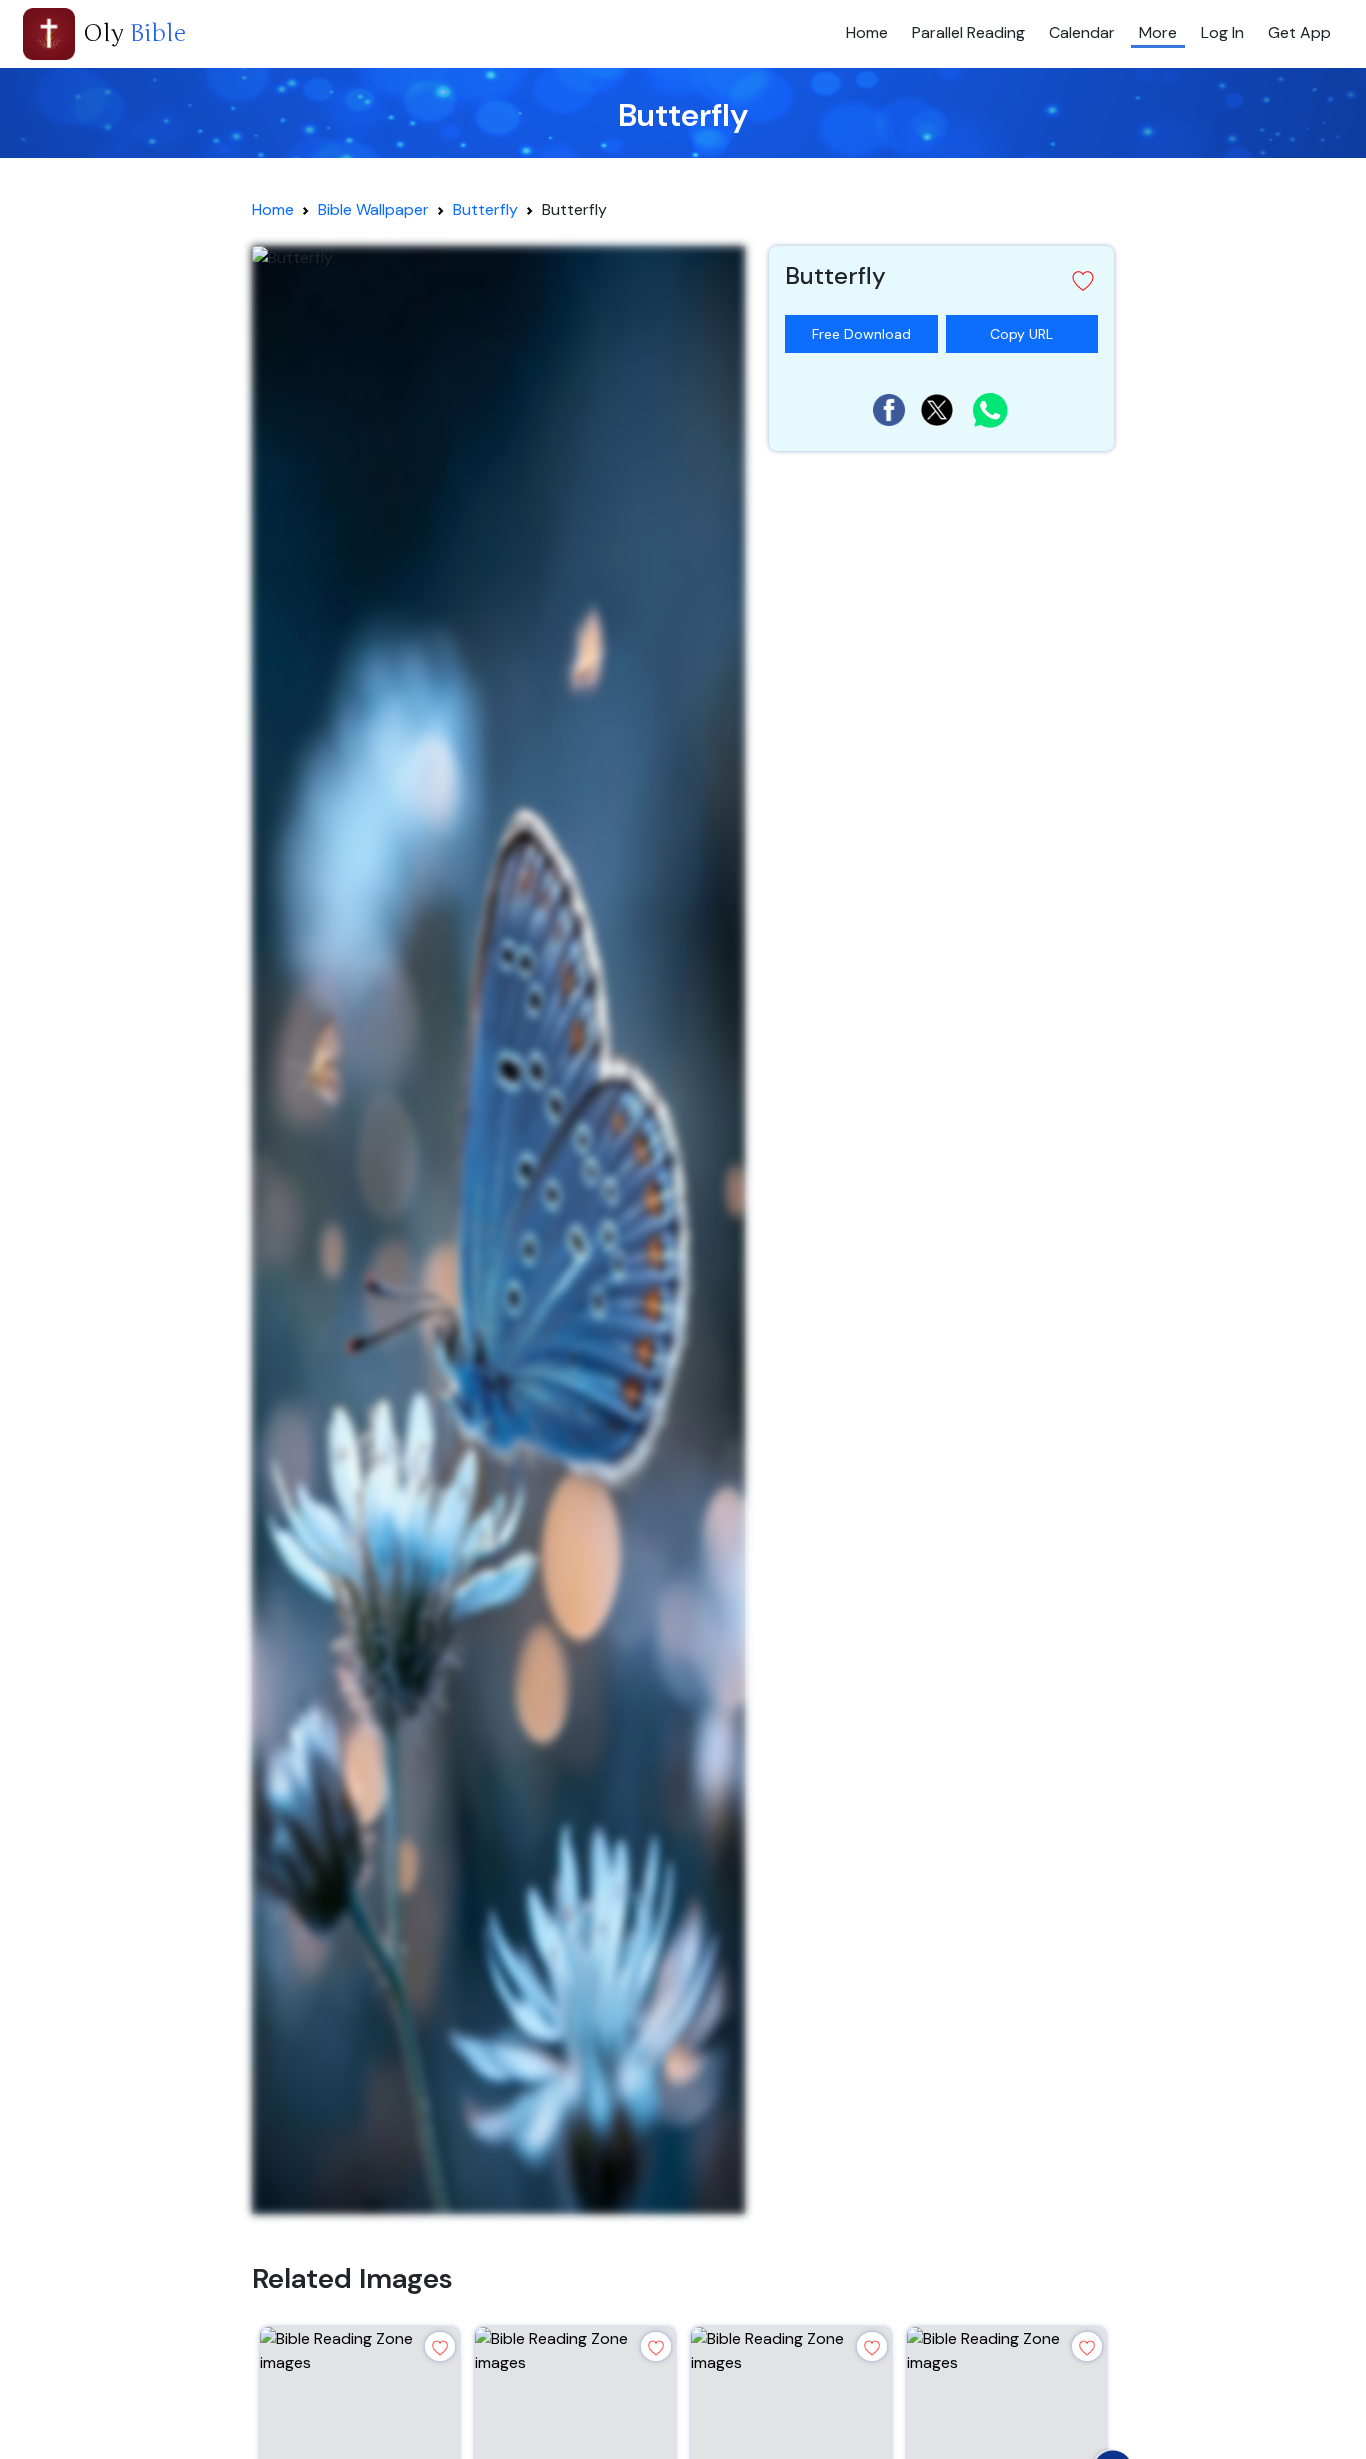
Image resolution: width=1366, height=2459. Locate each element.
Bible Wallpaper (373, 209)
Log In (1222, 32)
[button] (941, 280)
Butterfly (485, 209)
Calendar (1082, 32)
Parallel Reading (968, 32)
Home (867, 32)
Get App (1299, 32)
